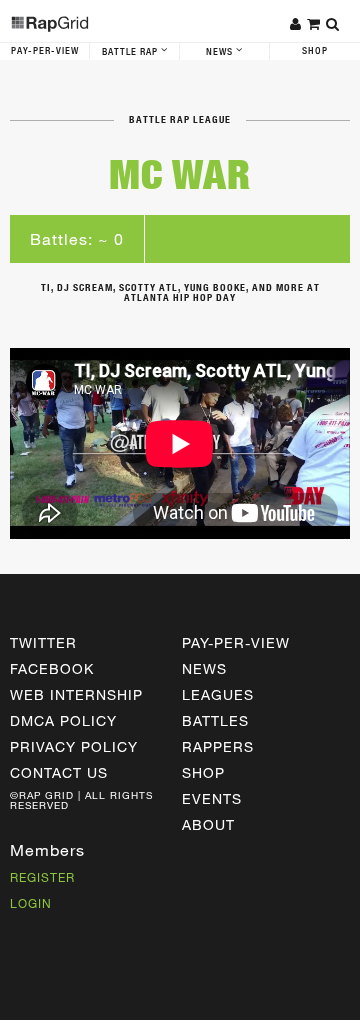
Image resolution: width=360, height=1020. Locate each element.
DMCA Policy (63, 720)
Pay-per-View (236, 642)
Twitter (43, 642)
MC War (180, 174)
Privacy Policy (74, 746)
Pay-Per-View (45, 51)
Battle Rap (131, 52)
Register (42, 877)
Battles (215, 720)
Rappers (218, 746)
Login (31, 903)
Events (212, 798)
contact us (59, 772)
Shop (315, 51)
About (208, 824)
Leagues (218, 694)
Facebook (52, 668)
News (221, 52)
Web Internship (76, 694)
